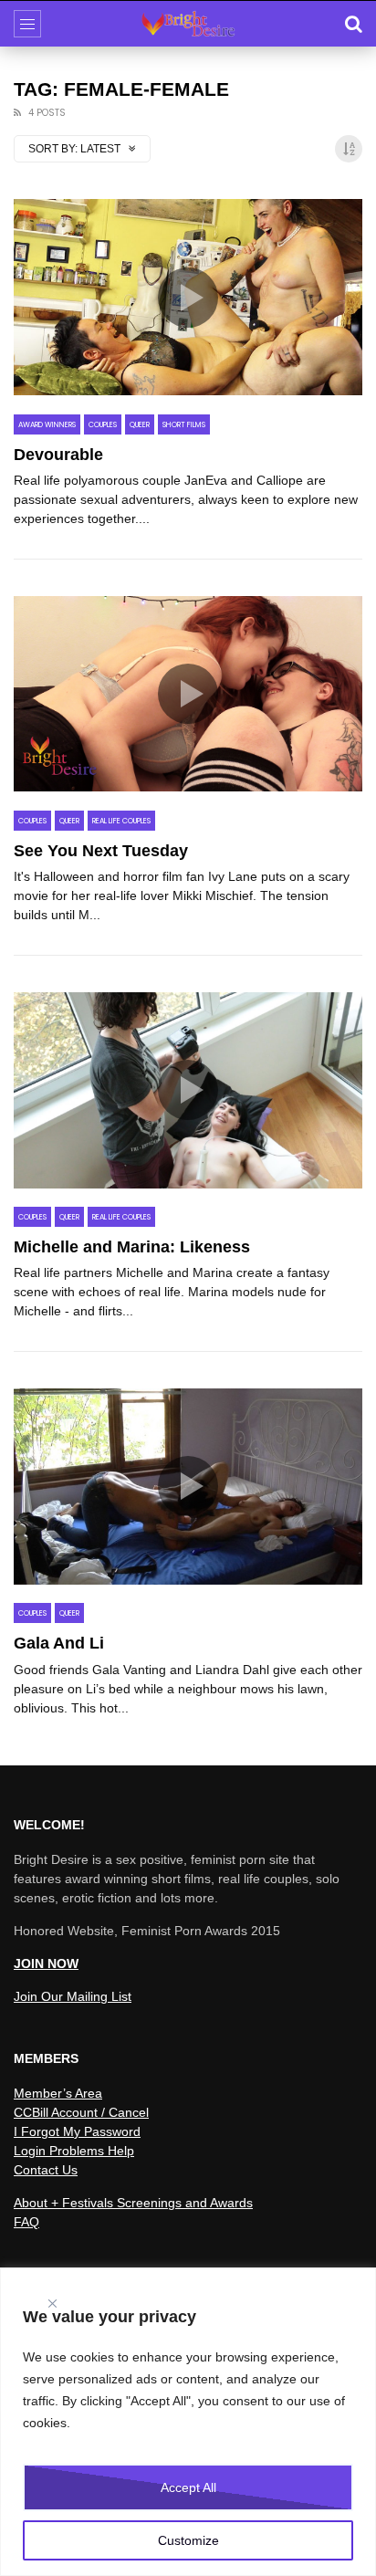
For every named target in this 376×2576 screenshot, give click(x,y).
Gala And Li (59, 1643)
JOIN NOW (46, 1963)
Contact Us (46, 2170)
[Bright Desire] (188, 24)
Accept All (188, 2487)
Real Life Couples (121, 821)
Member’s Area (58, 2093)
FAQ (26, 2222)
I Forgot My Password (77, 2131)
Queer (140, 425)
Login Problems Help (74, 2151)
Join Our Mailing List (73, 1996)
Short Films (184, 425)
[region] (188, 2422)
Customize (188, 2540)
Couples (103, 425)
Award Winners (47, 425)
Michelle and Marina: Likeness (132, 1247)
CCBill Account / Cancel (81, 2112)
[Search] (353, 24)
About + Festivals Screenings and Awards (133, 2203)
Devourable (58, 455)
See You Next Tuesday (101, 851)
